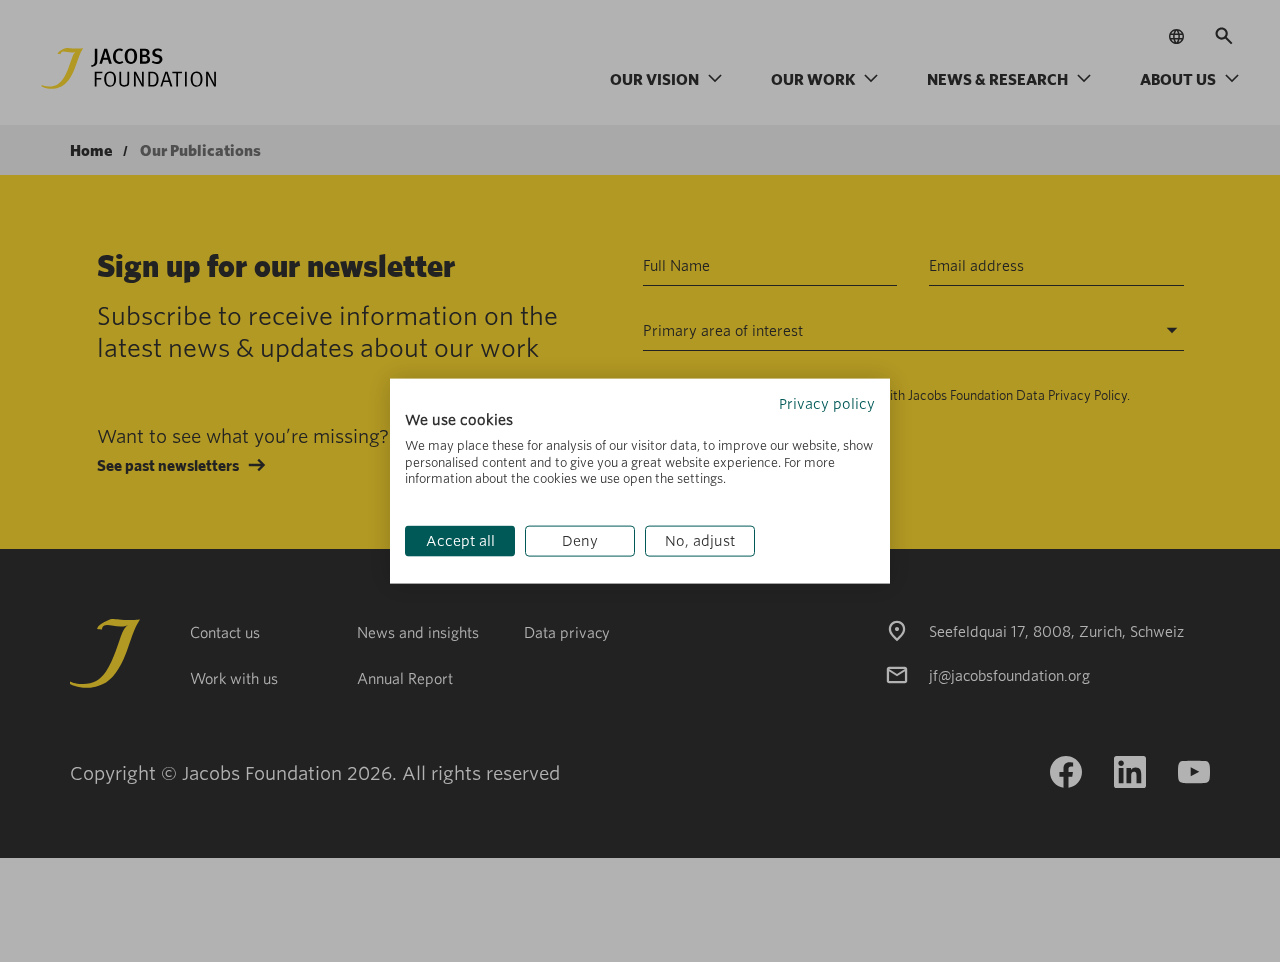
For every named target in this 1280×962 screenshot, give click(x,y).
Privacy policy (827, 404)
